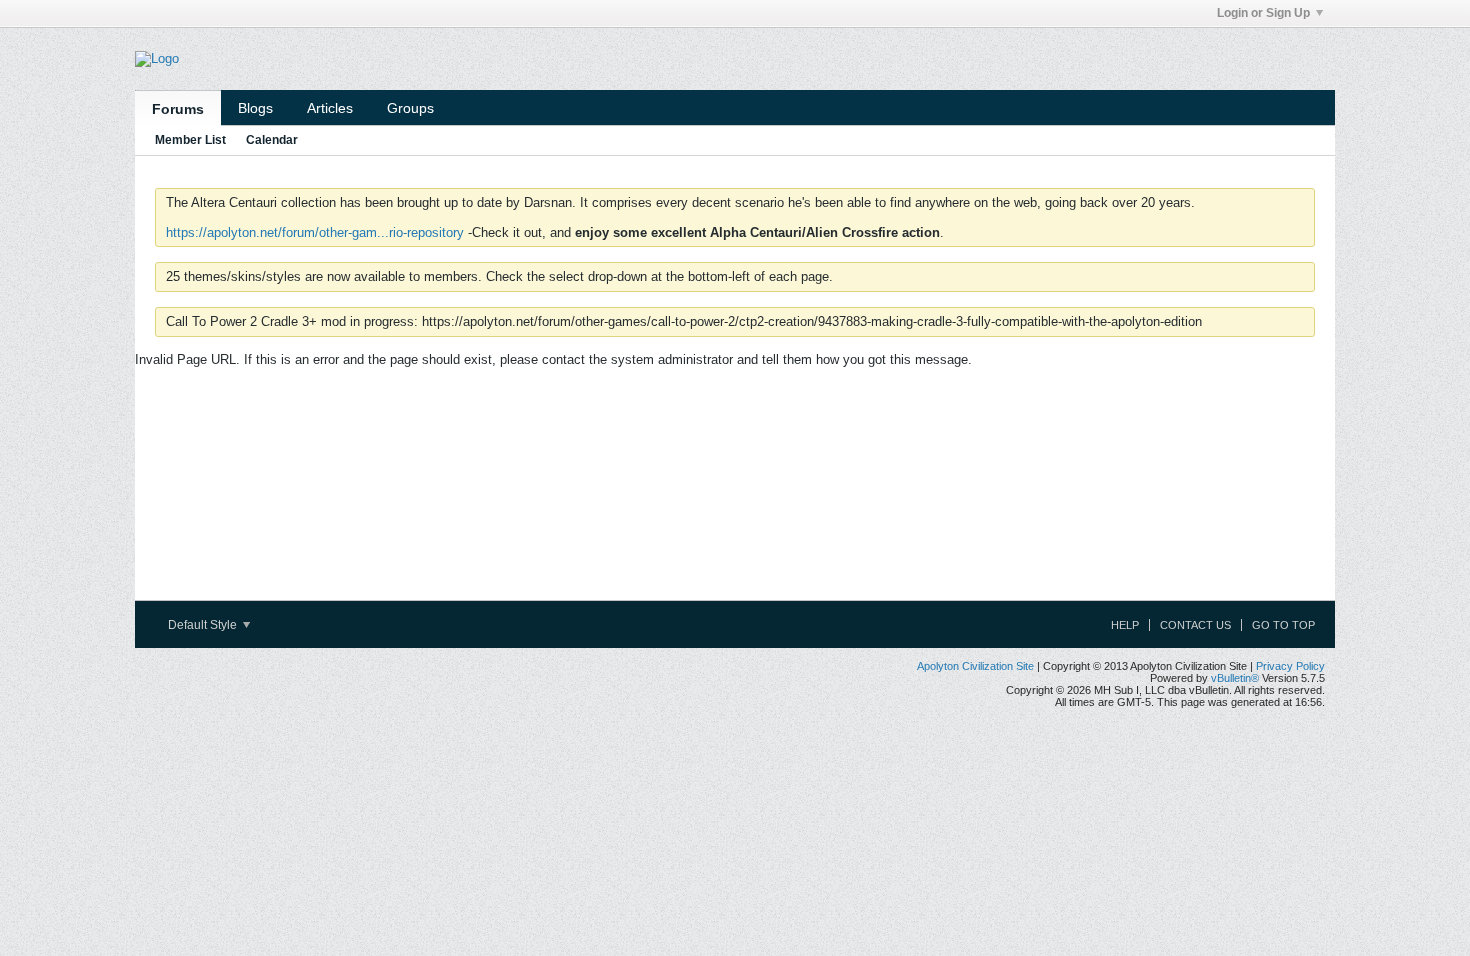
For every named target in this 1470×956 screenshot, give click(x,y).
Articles (330, 108)
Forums (178, 109)
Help (1125, 625)
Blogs (255, 108)
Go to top (1283, 625)
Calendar (272, 140)
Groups (410, 108)
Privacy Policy (1290, 666)
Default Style (204, 625)
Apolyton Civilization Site (975, 666)
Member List (190, 140)
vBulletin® (1235, 678)
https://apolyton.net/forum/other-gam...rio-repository (315, 232)
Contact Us (1195, 625)
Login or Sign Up (1263, 13)
